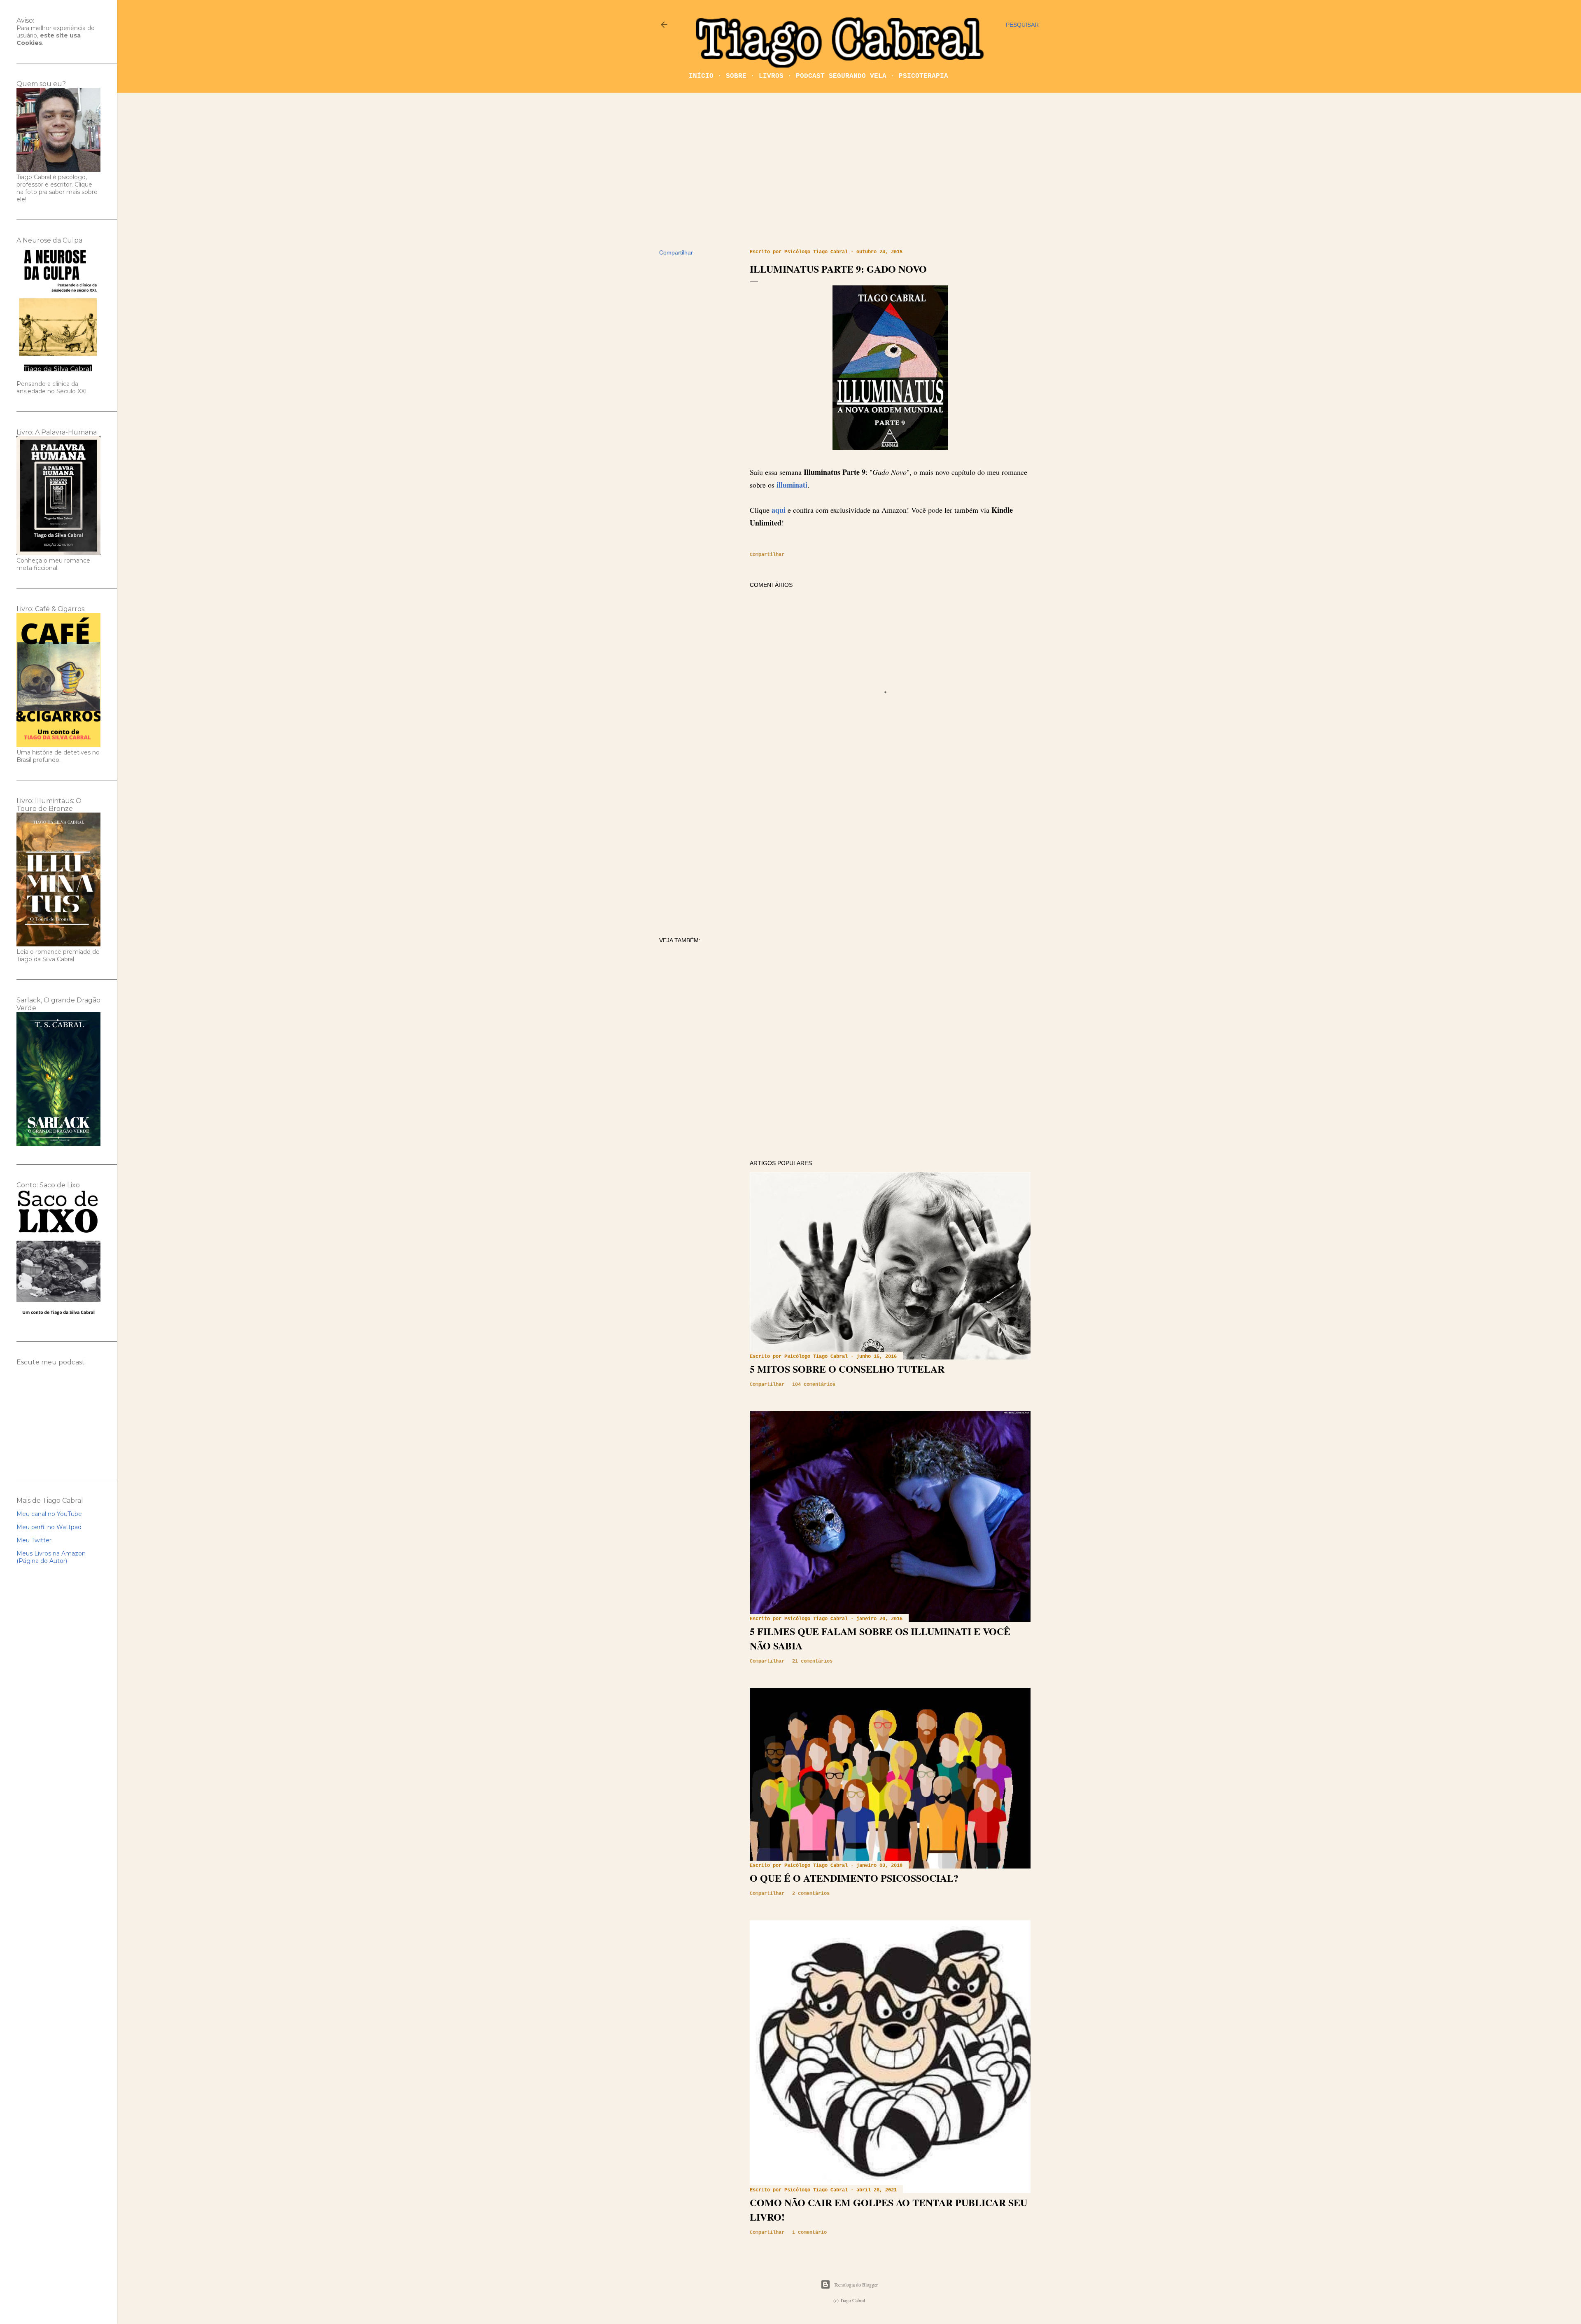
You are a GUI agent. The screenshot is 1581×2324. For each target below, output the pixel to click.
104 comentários (814, 1385)
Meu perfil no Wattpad (49, 1527)
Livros (771, 76)
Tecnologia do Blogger (856, 2284)
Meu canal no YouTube (49, 1514)
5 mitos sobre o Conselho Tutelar (847, 1369)
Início (701, 76)
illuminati (792, 485)
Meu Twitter (34, 1540)
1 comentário (809, 2233)
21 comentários (812, 1661)
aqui (779, 510)
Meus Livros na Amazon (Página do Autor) (51, 1557)
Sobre (736, 76)
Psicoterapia (923, 76)
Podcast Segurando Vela (841, 76)
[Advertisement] (849, 171)
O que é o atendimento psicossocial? (854, 1878)
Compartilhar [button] (676, 252)
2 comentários (811, 1894)
